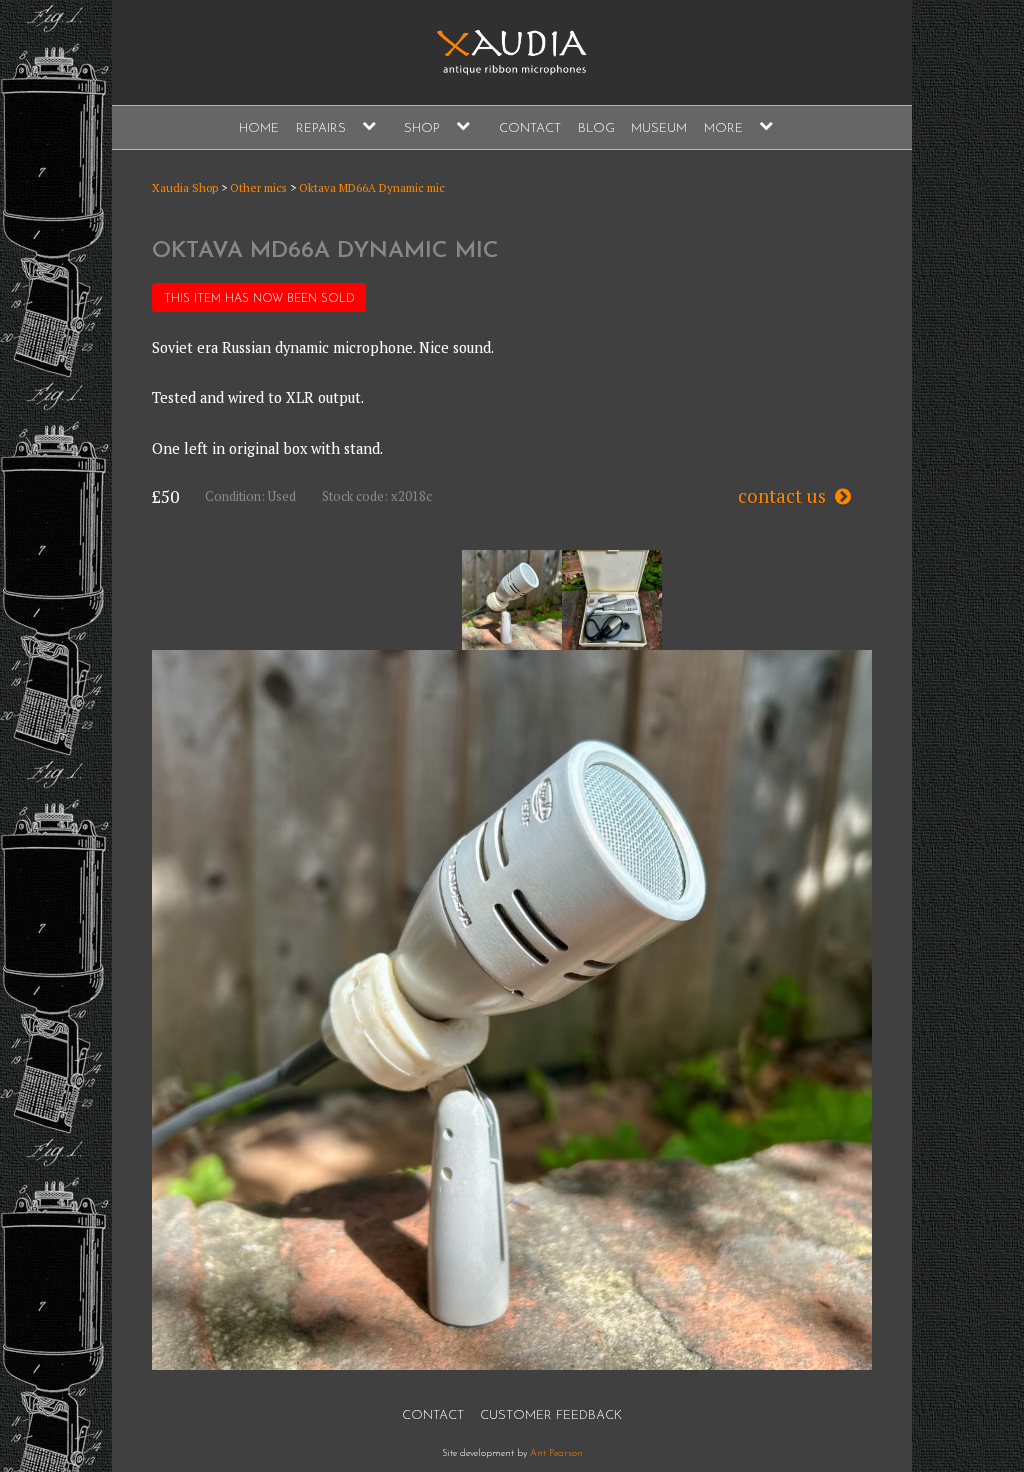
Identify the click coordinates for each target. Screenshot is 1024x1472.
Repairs (321, 128)
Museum (659, 128)
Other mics (258, 187)
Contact (530, 128)
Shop (422, 128)
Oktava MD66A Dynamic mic (372, 187)
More (723, 128)
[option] (512, 600)
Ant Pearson (556, 1453)
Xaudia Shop (185, 187)
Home (259, 128)
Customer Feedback (551, 1415)
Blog (596, 128)
